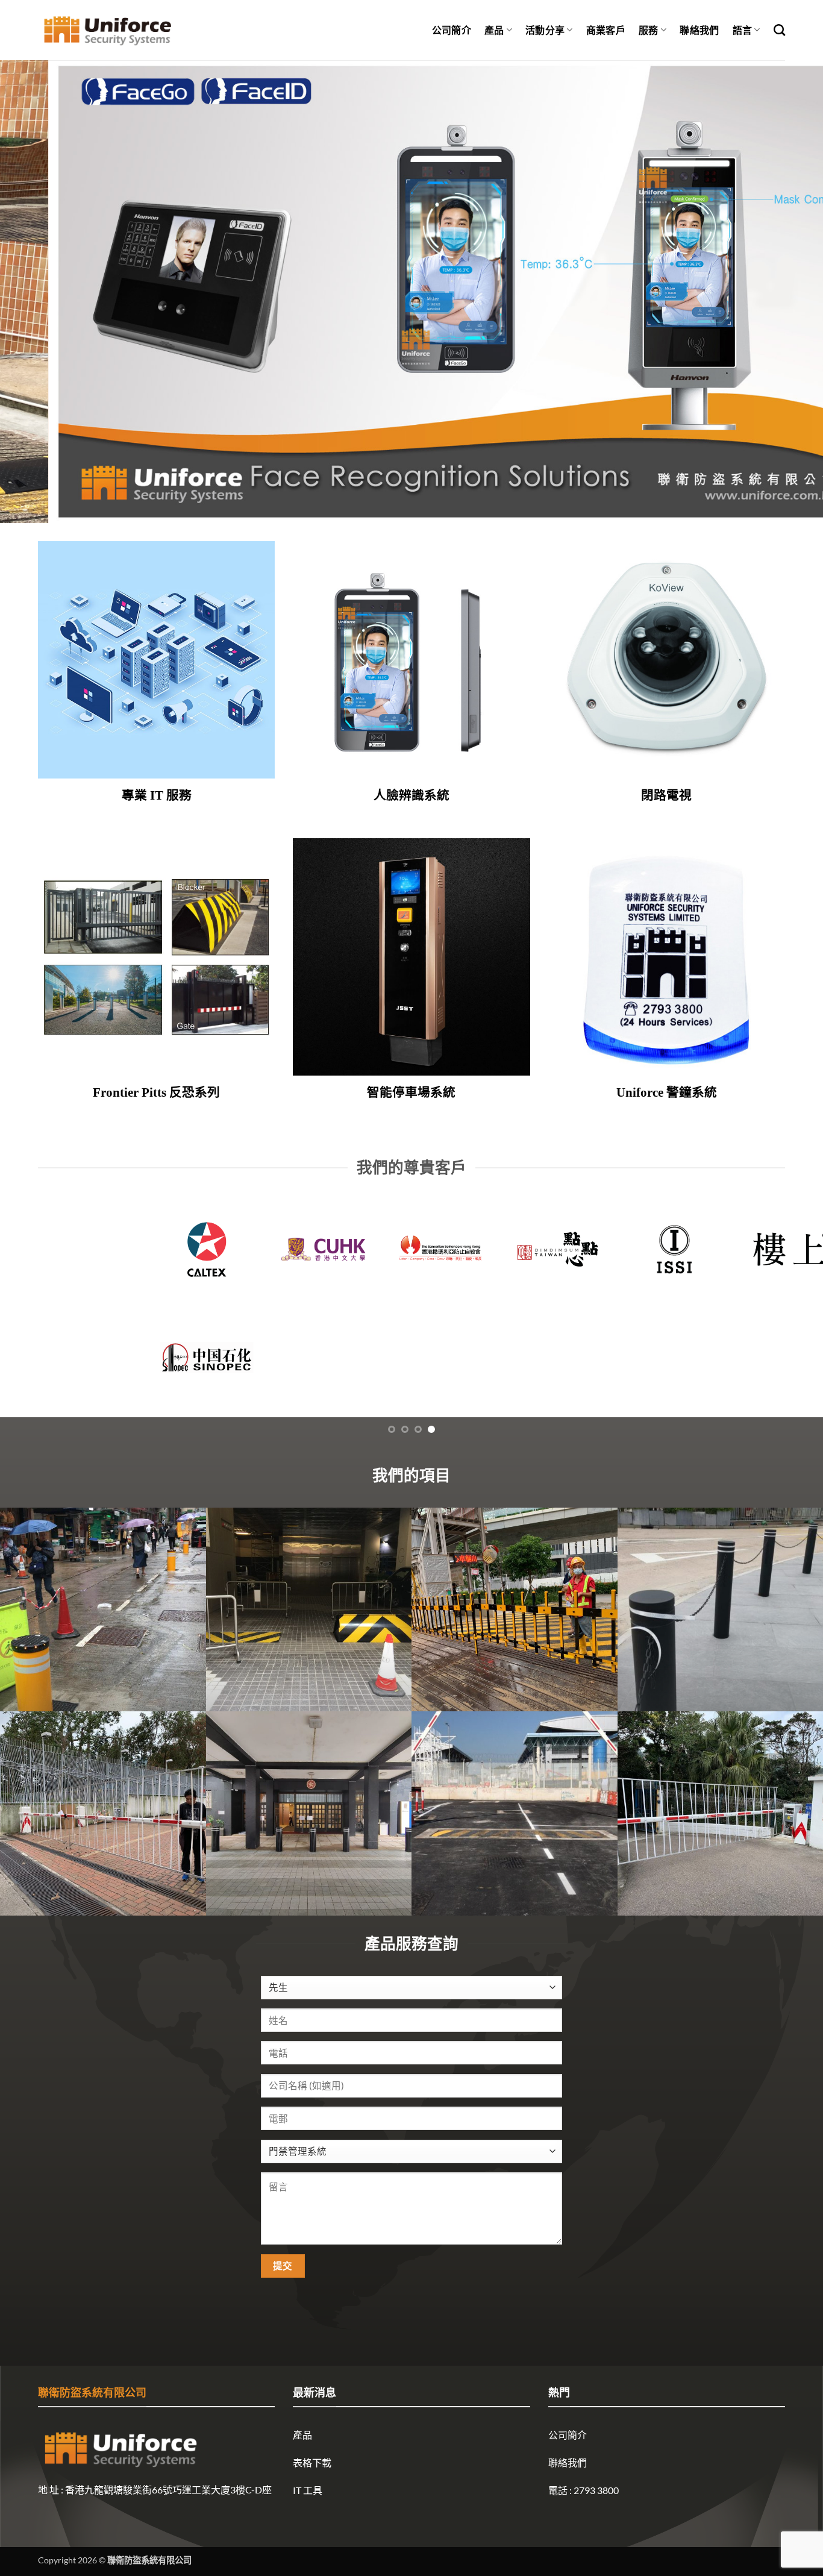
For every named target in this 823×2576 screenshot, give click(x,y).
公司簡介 (452, 30)
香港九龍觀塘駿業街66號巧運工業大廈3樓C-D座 (168, 2490)
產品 (494, 30)
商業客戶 (606, 30)
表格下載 (312, 2462)
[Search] (779, 30)
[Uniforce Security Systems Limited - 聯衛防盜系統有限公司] (108, 30)
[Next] (791, 292)
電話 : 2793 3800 (584, 2490)
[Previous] (32, 292)
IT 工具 (308, 2490)
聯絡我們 (699, 30)
